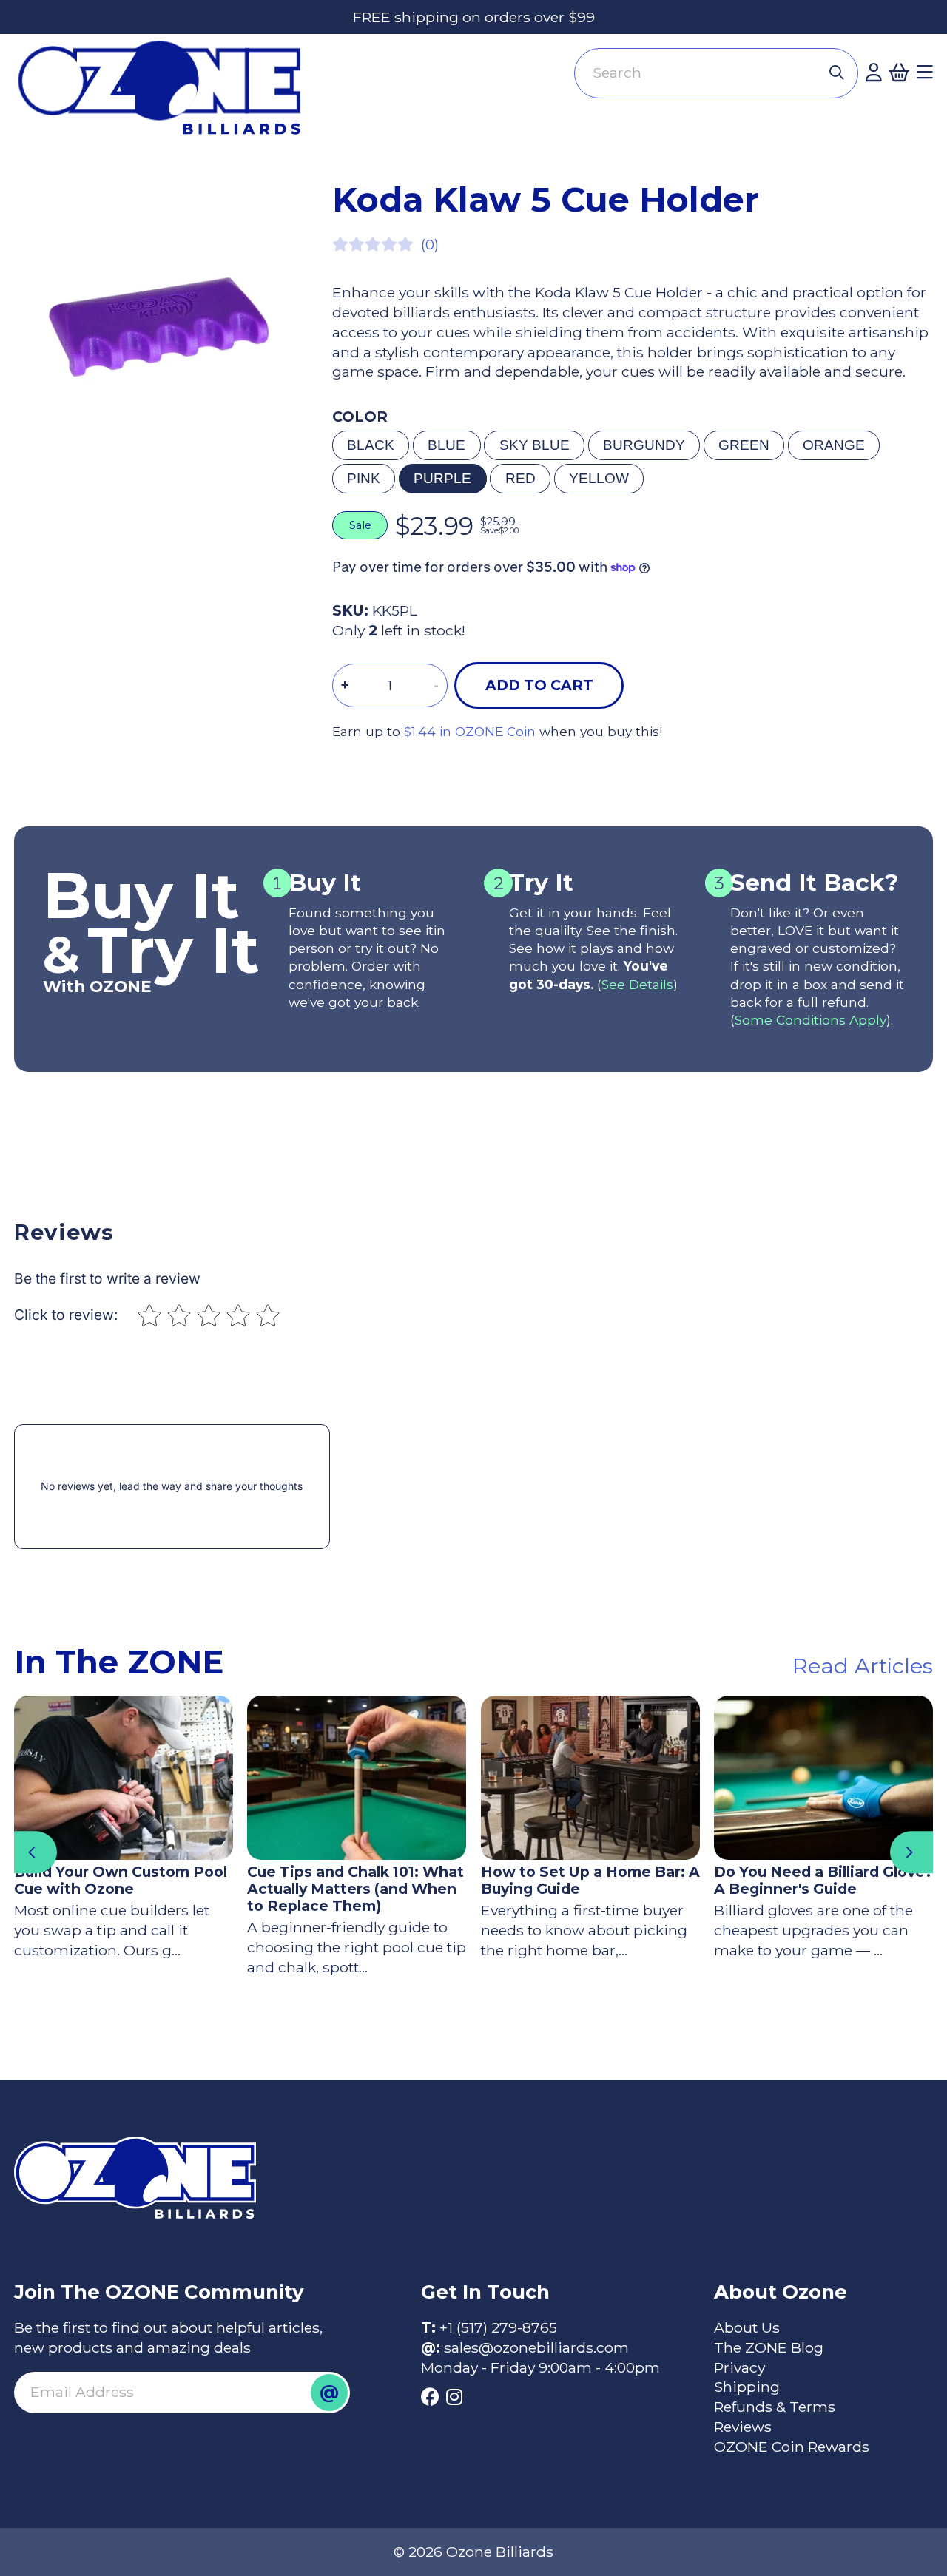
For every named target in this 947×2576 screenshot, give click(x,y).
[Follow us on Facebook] (430, 2397)
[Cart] (899, 73)
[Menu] (925, 73)
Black (371, 445)
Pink (364, 478)
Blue (446, 445)
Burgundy (644, 445)
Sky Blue (535, 445)
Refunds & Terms (775, 2407)
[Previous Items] (36, 1852)
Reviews (743, 2427)
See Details (637, 984)
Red (520, 478)
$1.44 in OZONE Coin (470, 731)
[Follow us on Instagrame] (454, 2397)
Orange (834, 445)
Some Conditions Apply (810, 1020)
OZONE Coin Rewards (792, 2447)
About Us (747, 2327)
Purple (442, 478)
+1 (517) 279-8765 (498, 2327)
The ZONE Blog (769, 2347)
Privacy (739, 2367)
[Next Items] (911, 1852)
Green (744, 445)
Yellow (599, 478)
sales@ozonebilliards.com (536, 2347)
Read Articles (863, 1666)
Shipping (747, 2387)
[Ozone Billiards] (167, 95)
